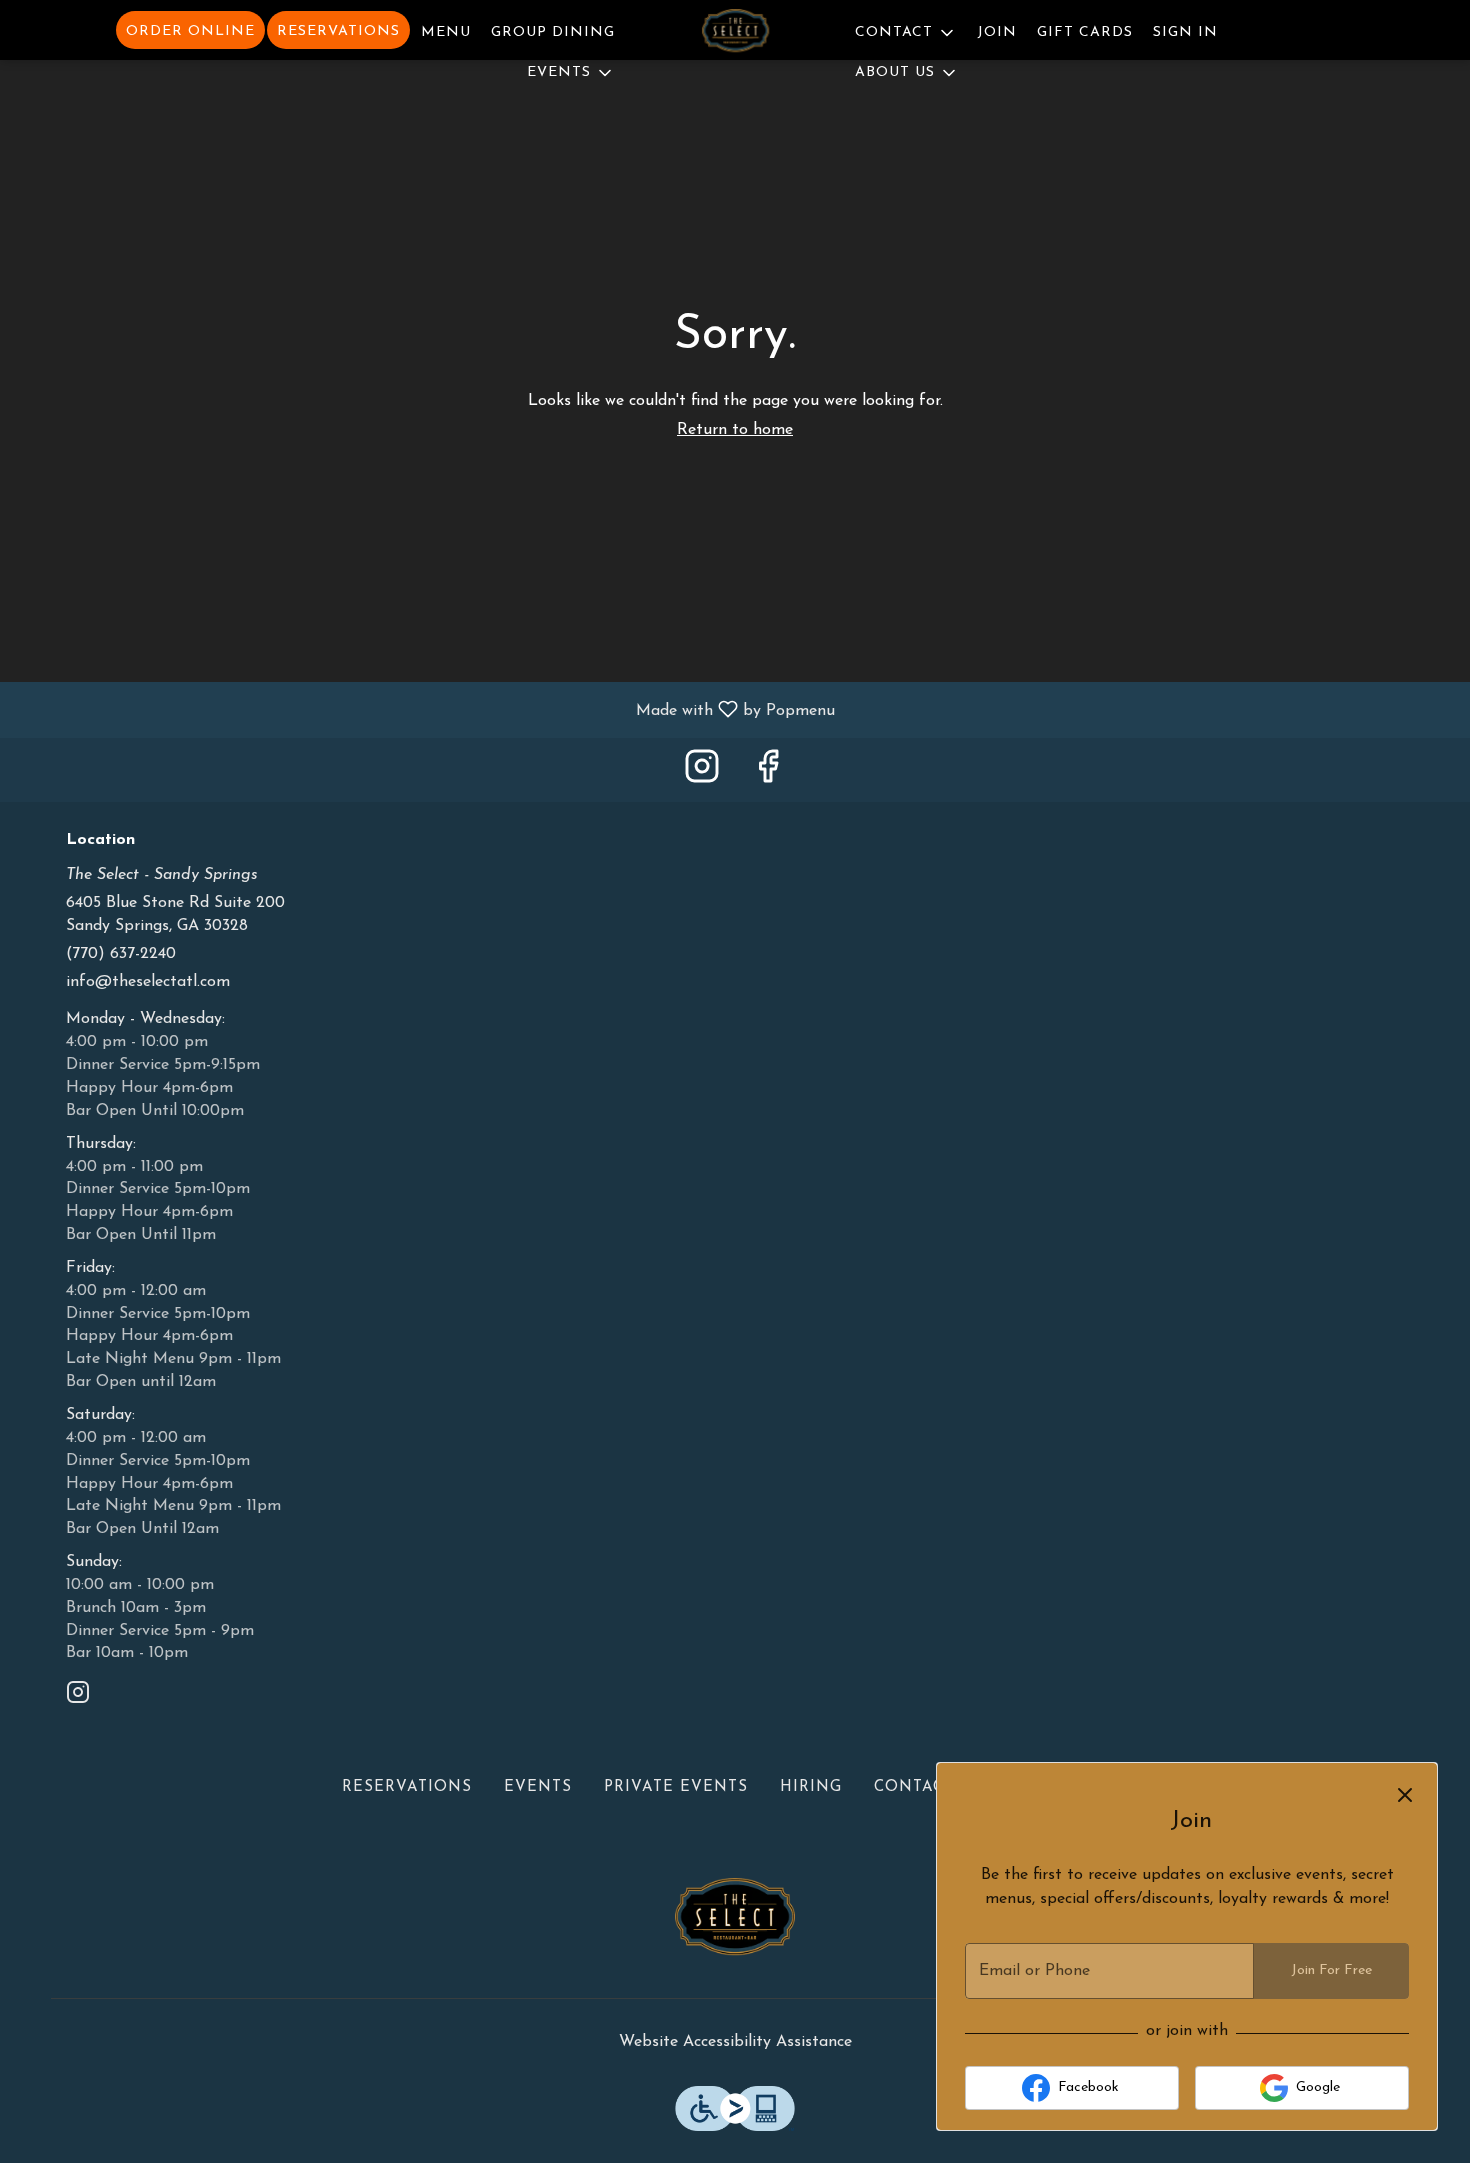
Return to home (735, 430)
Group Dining (553, 32)
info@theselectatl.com (148, 982)
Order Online (190, 31)
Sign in (1185, 32)
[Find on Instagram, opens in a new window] (702, 774)
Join (997, 32)
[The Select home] (735, 34)
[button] (571, 70)
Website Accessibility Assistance (735, 2042)
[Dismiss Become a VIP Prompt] (1405, 1795)
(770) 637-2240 (121, 954)
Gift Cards (1085, 32)
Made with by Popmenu (425, 710)
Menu (446, 32)
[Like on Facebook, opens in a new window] (768, 774)
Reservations (338, 31)
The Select (735, 1923)
